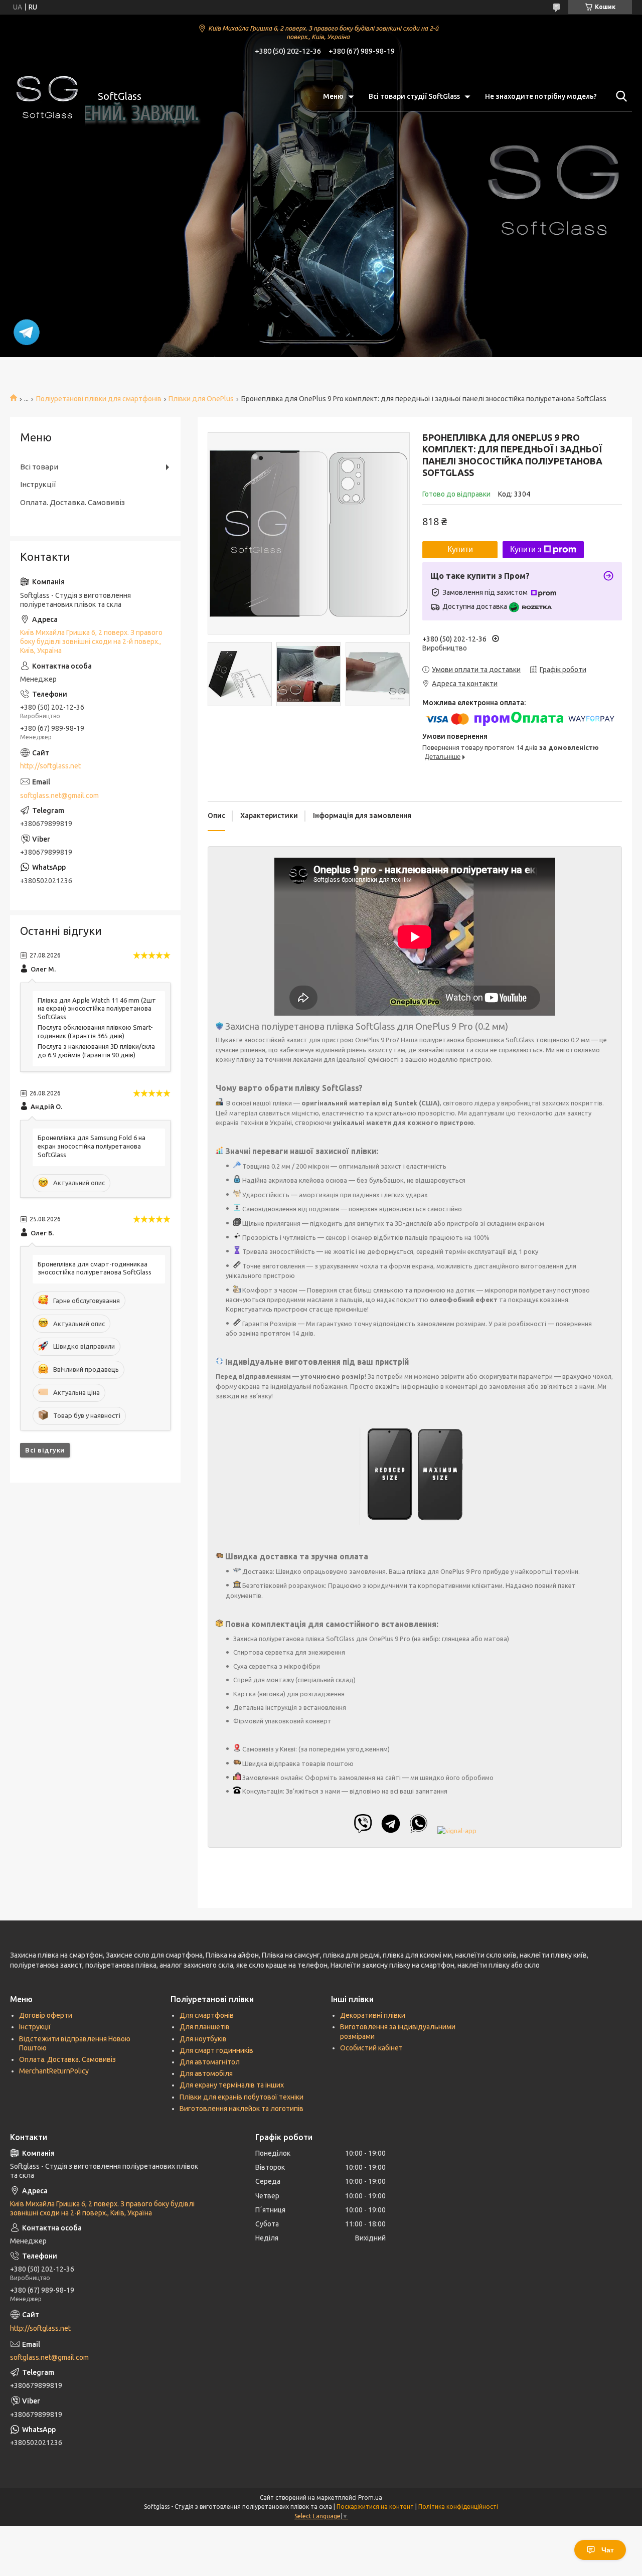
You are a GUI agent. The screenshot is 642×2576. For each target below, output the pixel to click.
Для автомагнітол (210, 2062)
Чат (608, 2550)
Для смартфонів (207, 2015)
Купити (460, 549)
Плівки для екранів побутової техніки (242, 2097)
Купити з (526, 549)
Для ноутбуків (203, 2039)
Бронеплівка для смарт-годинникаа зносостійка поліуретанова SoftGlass (95, 1268)
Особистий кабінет (371, 2048)
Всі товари (39, 467)
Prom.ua (370, 2498)
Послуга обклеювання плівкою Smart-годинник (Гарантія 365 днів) (95, 1031)
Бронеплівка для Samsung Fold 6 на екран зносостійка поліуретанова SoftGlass (92, 1146)
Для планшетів (205, 2027)
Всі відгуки (45, 1450)
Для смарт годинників (216, 2050)
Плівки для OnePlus (201, 399)
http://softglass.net (50, 766)
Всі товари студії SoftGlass (414, 96)
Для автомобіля (206, 2073)
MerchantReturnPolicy (54, 2071)
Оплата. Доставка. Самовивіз (72, 502)
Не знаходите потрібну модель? (541, 96)
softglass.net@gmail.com (59, 795)
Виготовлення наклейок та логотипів (242, 2109)
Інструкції (38, 484)
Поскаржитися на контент (375, 2507)
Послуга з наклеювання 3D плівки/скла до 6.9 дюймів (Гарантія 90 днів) (96, 1051)
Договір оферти (46, 2015)
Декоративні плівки (373, 2015)
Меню (333, 96)
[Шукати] (619, 96)
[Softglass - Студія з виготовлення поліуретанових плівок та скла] (48, 96)
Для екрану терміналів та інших (232, 2085)
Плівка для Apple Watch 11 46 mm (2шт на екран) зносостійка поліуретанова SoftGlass (97, 1009)
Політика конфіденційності (458, 2507)
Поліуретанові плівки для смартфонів (99, 399)
